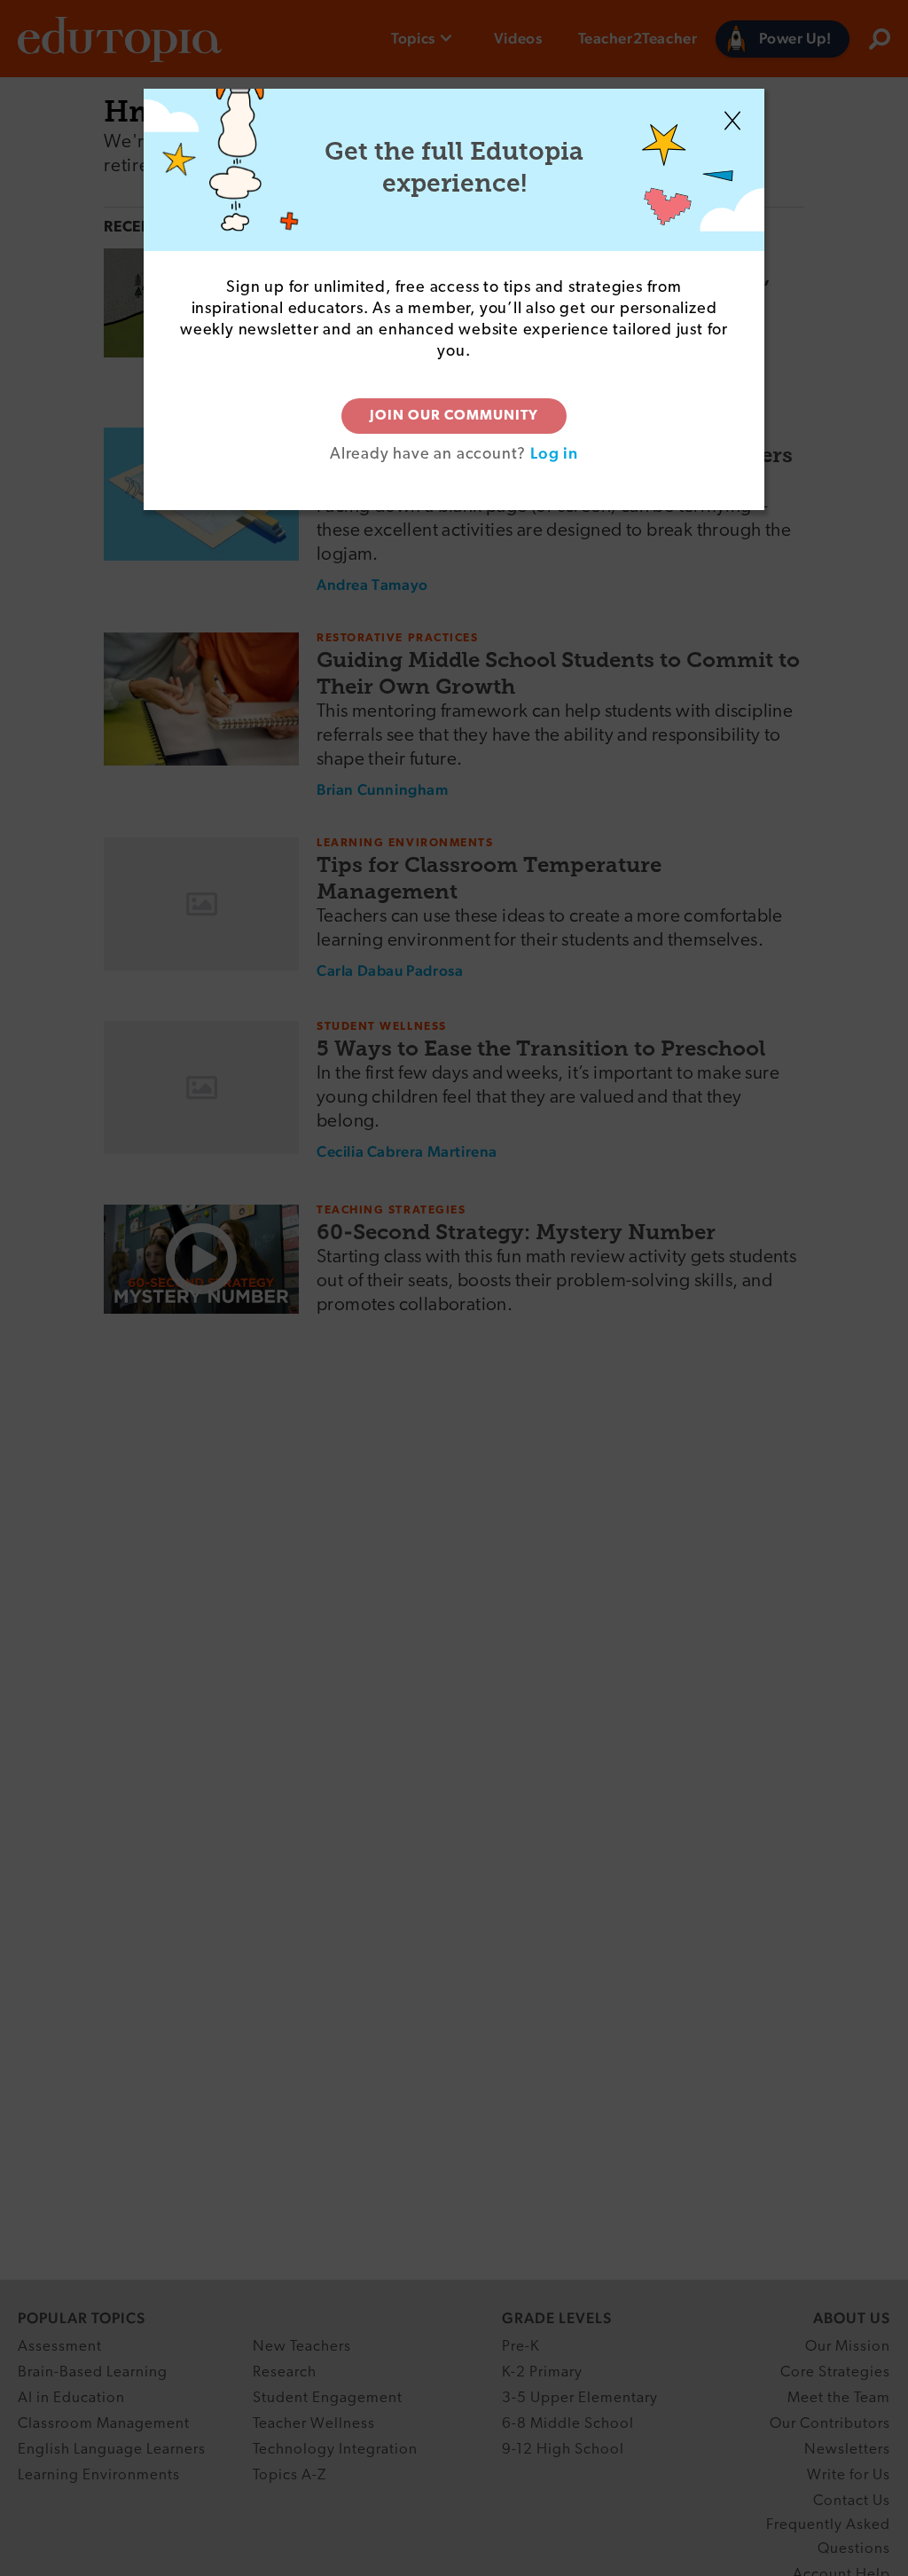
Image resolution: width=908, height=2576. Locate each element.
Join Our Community (454, 416)
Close (732, 121)
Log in (554, 453)
